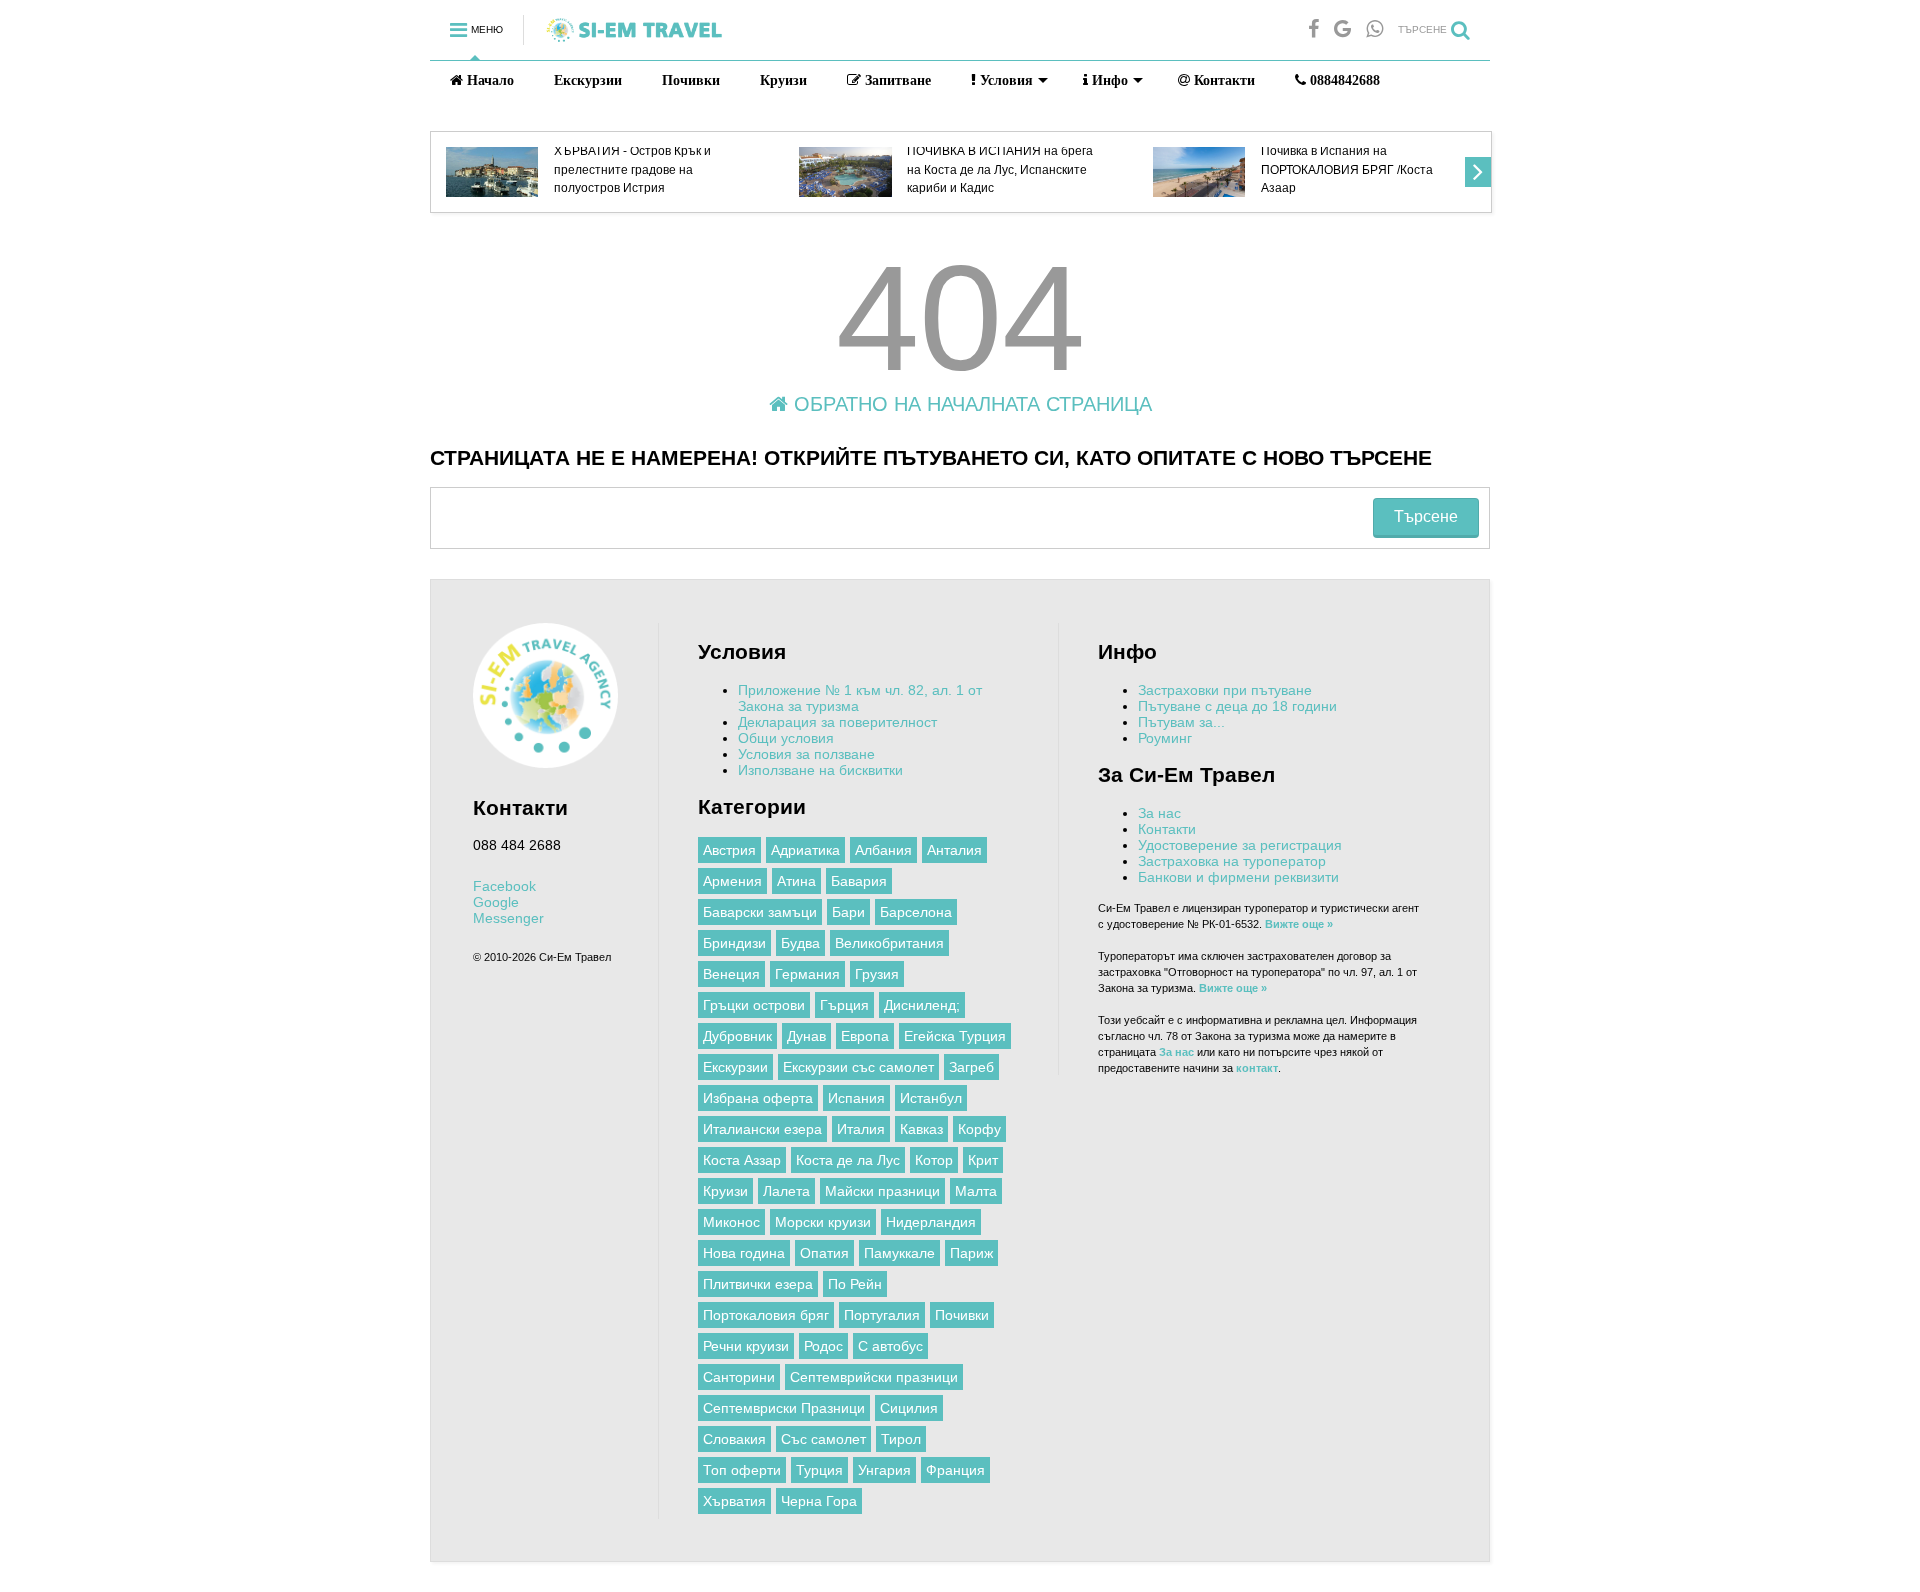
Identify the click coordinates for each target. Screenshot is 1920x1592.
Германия (807, 974)
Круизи (783, 80)
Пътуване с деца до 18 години (1237, 706)
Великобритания (889, 943)
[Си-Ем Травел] (634, 37)
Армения (732, 881)
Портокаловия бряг (766, 1315)
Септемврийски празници (874, 1377)
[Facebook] (1313, 29)
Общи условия (786, 738)
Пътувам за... (1181, 722)
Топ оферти (742, 1470)
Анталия (954, 850)
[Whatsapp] (1374, 29)
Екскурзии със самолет (858, 1067)
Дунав (806, 1036)
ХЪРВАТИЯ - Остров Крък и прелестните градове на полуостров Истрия (632, 169)
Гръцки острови (754, 1005)
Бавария (859, 881)
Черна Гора (819, 1501)
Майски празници (882, 1191)
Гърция (844, 1005)
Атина (796, 881)
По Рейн (855, 1284)
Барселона (916, 912)
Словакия (734, 1439)
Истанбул (931, 1098)
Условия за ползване (806, 754)
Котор (934, 1160)
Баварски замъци (760, 912)
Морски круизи (823, 1222)
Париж (971, 1253)
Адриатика (805, 850)
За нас (1159, 813)
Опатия (824, 1253)
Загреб (971, 1067)
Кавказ (921, 1129)
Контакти (1222, 80)
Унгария (884, 1470)
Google (496, 902)
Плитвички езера (758, 1284)
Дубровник (737, 1036)
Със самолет (823, 1439)
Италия (861, 1129)
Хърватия (734, 1501)
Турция (819, 1470)
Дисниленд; (922, 1005)
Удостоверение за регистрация (1240, 845)
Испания (856, 1098)
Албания (883, 850)
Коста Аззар (742, 1160)
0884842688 (1343, 80)
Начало (488, 80)
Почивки (691, 80)
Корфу (979, 1129)
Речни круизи (746, 1346)
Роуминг (1165, 738)
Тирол (901, 1439)
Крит (983, 1160)
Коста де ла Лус (848, 1160)
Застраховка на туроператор (1232, 861)
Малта (976, 1191)
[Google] (1342, 29)
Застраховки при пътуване (1225, 690)
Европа (865, 1036)
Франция (955, 1470)
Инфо (1108, 80)
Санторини (739, 1377)
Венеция (731, 974)
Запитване (896, 80)
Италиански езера (762, 1129)
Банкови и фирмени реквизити (1238, 877)
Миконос (731, 1222)
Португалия (882, 1315)
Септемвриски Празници (784, 1408)
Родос (823, 1346)
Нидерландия (931, 1222)
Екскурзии (588, 80)
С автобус (890, 1346)
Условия (1004, 80)
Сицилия (909, 1408)
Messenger (508, 918)
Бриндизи (734, 943)
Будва (800, 943)
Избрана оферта (758, 1098)
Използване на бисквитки (820, 770)
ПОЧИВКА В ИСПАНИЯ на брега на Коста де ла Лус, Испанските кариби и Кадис (1000, 169)
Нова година (744, 1253)
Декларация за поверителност (837, 722)
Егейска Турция (955, 1036)
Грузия (877, 974)
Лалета (786, 1191)
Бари (848, 912)
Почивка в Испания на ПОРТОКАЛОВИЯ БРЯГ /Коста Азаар (1347, 169)
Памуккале (899, 1253)
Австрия (729, 850)
